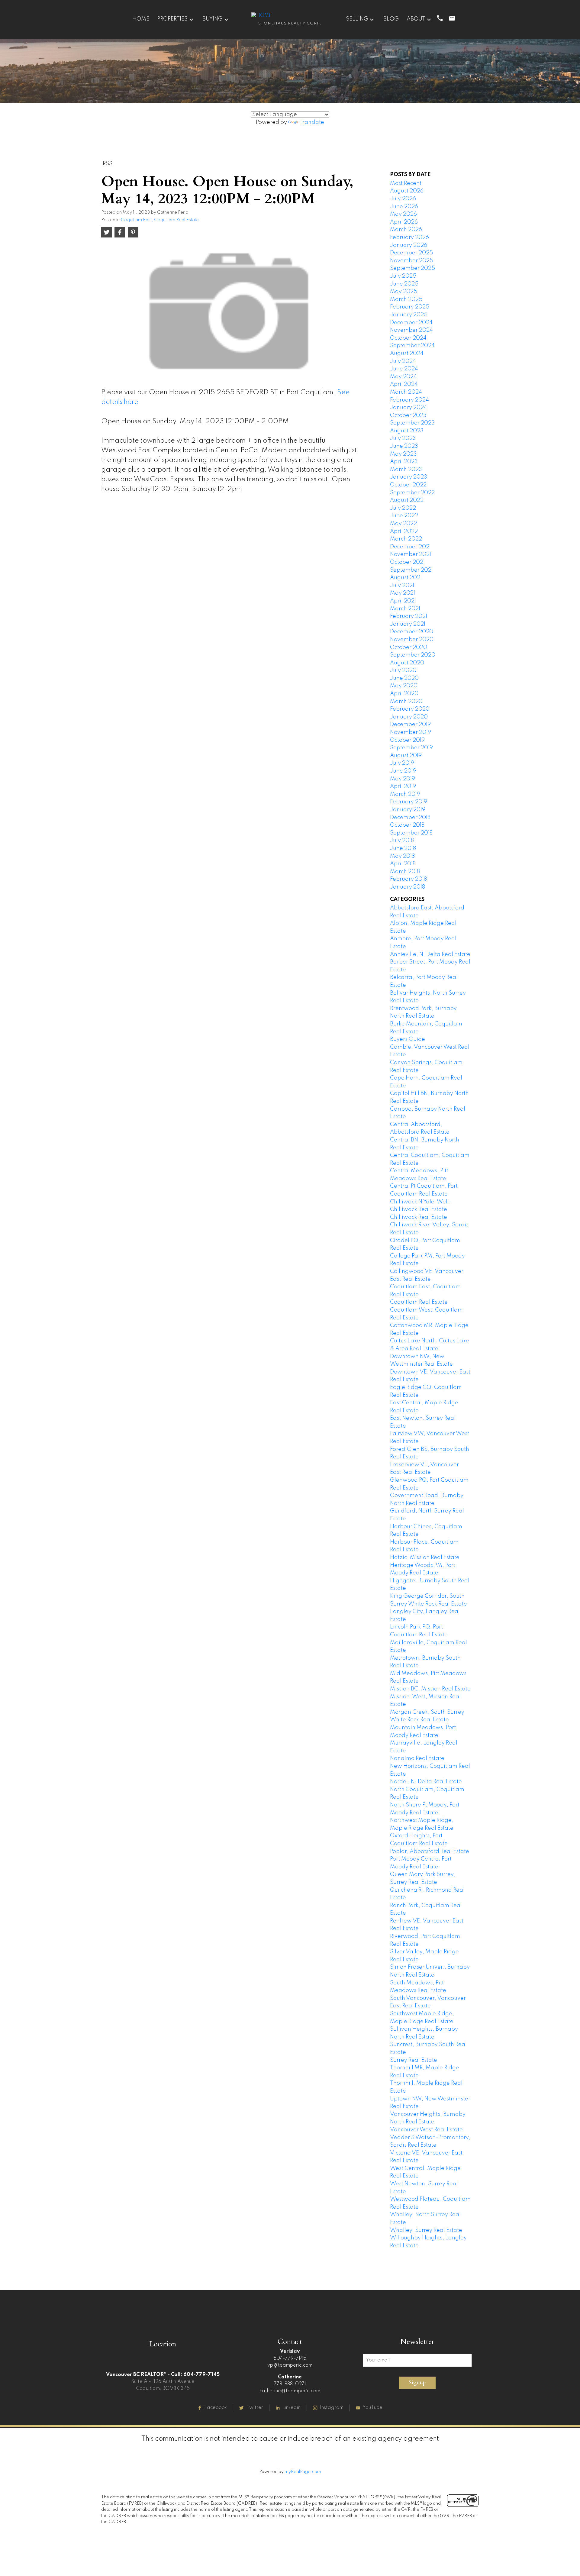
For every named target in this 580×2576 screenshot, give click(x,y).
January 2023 (409, 477)
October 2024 (408, 338)
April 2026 (404, 222)
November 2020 (412, 640)
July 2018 (402, 841)
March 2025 (406, 299)
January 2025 (409, 315)
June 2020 (404, 678)
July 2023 (403, 438)
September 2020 (413, 655)
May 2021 (403, 593)
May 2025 (404, 292)
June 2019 (403, 771)
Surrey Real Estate (414, 2060)
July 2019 (402, 763)
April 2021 (403, 601)
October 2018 (407, 825)
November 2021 (411, 554)
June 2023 (404, 446)
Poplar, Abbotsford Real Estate (430, 1851)
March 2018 (405, 872)
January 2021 (408, 624)
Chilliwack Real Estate (419, 1217)
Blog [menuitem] (391, 19)
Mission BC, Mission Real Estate (430, 1689)
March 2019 (405, 794)
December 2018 (410, 818)
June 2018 (403, 848)
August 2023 (407, 431)
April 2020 (404, 694)
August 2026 (407, 191)
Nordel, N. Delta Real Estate (426, 1782)
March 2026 (406, 230)
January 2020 (409, 717)
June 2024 (404, 369)
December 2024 (411, 323)
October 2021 (407, 562)
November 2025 (412, 261)
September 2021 (411, 570)
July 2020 (403, 670)
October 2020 (409, 647)
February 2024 (409, 400)
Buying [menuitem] (213, 19)
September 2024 (412, 346)
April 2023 (404, 462)
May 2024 (403, 377)
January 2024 (409, 408)
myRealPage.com (303, 2472)
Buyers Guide (408, 1039)
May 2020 (404, 686)
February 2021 (409, 616)
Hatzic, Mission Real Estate (425, 1558)
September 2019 (411, 748)
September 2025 (412, 268)
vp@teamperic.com (290, 2365)
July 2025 (403, 276)
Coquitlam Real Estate (419, 1302)
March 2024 (406, 392)
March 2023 (406, 470)
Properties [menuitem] (172, 19)
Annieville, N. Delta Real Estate (430, 954)
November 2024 (411, 330)
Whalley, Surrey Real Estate (426, 2230)
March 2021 (405, 609)
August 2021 (406, 578)
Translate (312, 122)
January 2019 (408, 810)
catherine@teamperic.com (290, 2391)
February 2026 (409, 237)
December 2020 (412, 632)
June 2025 (404, 284)
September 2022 (412, 493)
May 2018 (402, 856)
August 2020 (407, 663)
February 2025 (410, 307)
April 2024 (404, 384)
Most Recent (406, 183)
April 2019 (403, 786)
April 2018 (403, 864)
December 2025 (411, 253)
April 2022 (404, 531)
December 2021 (410, 547)
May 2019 (403, 779)
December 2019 (410, 725)
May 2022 (403, 524)
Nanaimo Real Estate (417, 1758)
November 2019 (411, 732)
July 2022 (403, 508)
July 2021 (402, 586)
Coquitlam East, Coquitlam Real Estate (160, 220)
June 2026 (404, 207)
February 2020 (410, 709)
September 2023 (412, 423)
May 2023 (403, 454)
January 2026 (409, 245)
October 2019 (407, 740)
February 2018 (408, 879)
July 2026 (403, 199)
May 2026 (403, 214)
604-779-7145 (290, 2358)
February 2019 (409, 802)
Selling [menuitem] (357, 19)
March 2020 (406, 702)
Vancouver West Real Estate (426, 2130)
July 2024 (403, 361)
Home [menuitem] (141, 19)
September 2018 (411, 833)
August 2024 (407, 353)
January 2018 (408, 887)
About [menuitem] (416, 19)
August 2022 (407, 500)
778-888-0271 (290, 2384)
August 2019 (406, 756)
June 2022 (404, 516)
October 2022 (408, 485)
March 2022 (406, 539)
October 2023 (408, 415)
